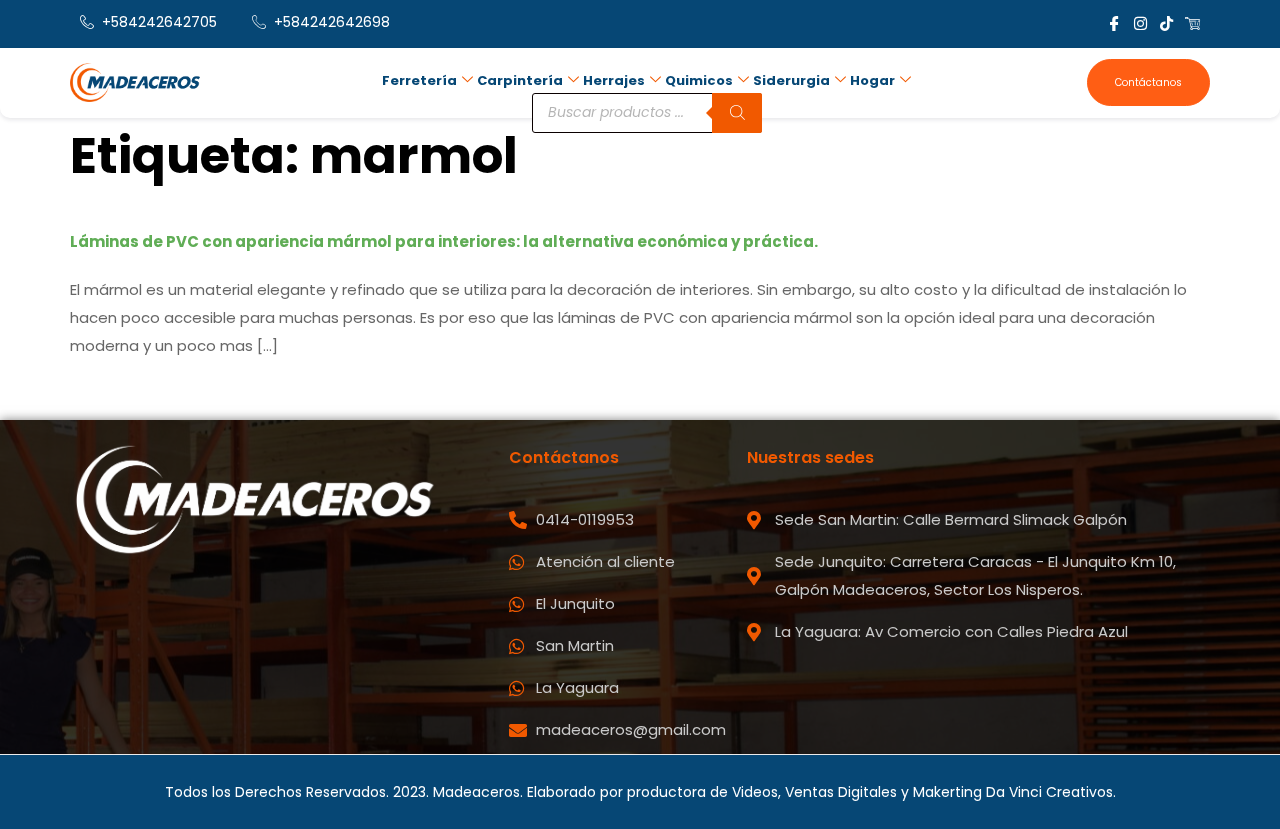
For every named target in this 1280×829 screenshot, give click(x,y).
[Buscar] (737, 113)
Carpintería (520, 80)
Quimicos (699, 80)
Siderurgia (791, 80)
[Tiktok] (1166, 23)
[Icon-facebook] (1114, 23)
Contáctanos (1148, 82)
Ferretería (419, 80)
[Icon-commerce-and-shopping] (1192, 23)
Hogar (872, 80)
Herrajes (614, 80)
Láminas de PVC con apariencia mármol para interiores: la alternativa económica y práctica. (444, 241)
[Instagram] (1140, 23)
